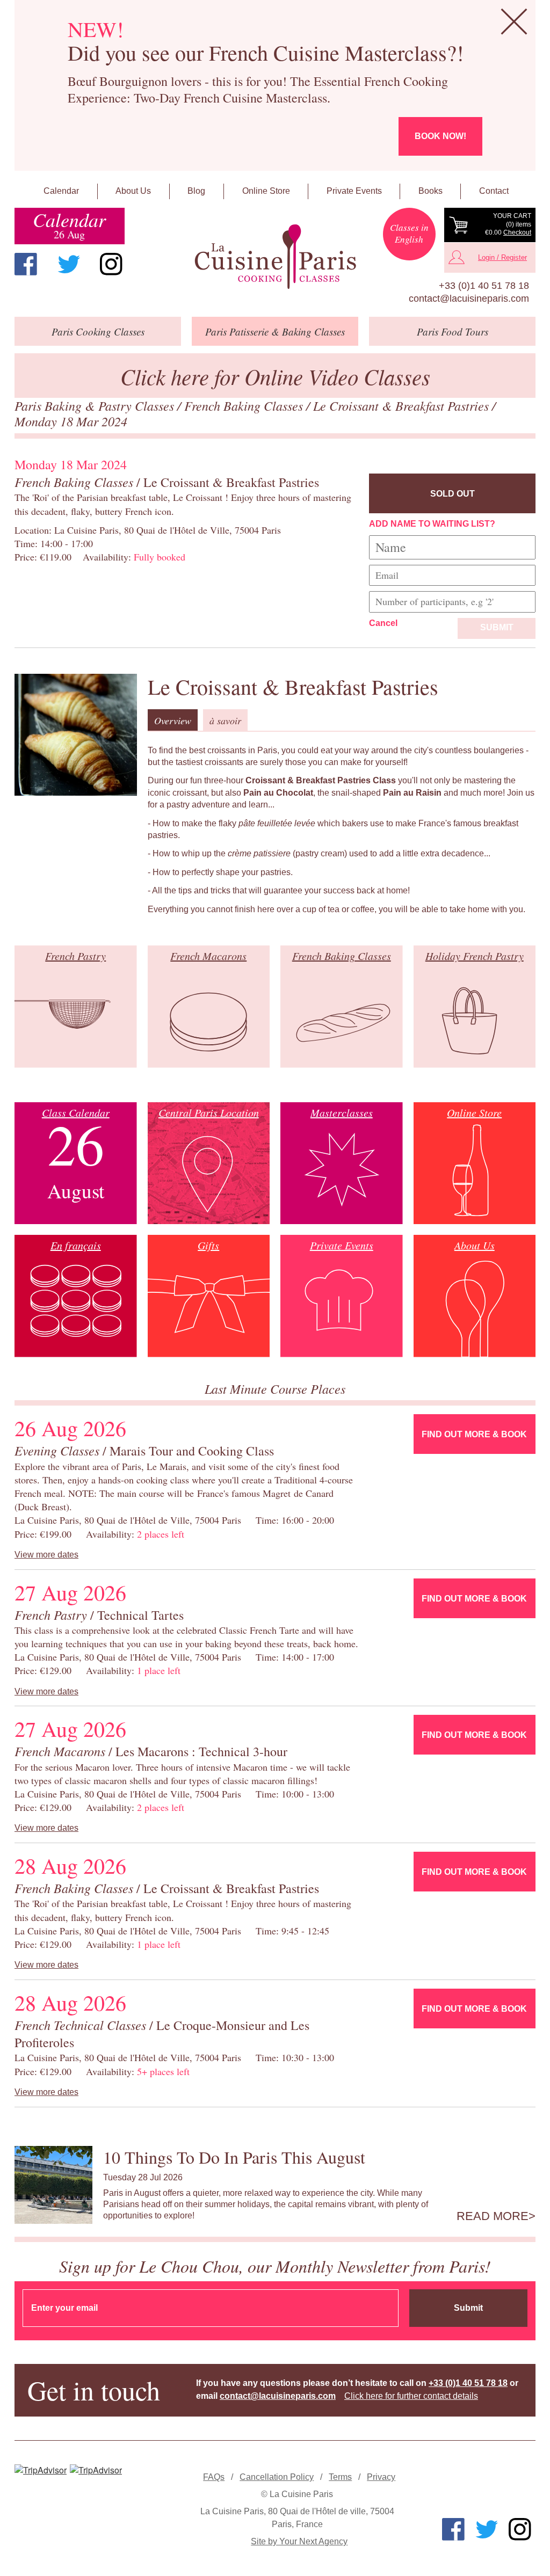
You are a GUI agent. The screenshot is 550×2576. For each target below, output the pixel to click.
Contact (494, 191)
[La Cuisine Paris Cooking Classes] (275, 257)
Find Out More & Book (474, 1434)
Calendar (61, 191)
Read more (493, 2216)
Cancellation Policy (277, 2477)
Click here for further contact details (411, 2396)
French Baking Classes (245, 405)
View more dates (46, 1555)
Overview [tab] (173, 721)
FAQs (214, 2477)
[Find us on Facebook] (26, 264)
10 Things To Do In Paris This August (234, 2157)
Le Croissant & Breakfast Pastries (403, 405)
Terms (340, 2477)
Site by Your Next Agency (299, 2541)
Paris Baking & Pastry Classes (96, 405)
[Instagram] (111, 264)
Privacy (381, 2477)
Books (430, 191)
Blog (196, 191)
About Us (133, 191)
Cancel (383, 623)
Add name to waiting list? (432, 524)
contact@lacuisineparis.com (469, 299)
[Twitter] (69, 264)
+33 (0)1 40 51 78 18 (484, 286)
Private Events (354, 191)
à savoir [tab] (225, 721)
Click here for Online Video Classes (275, 376)
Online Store (266, 191)
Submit (497, 627)
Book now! (440, 136)
